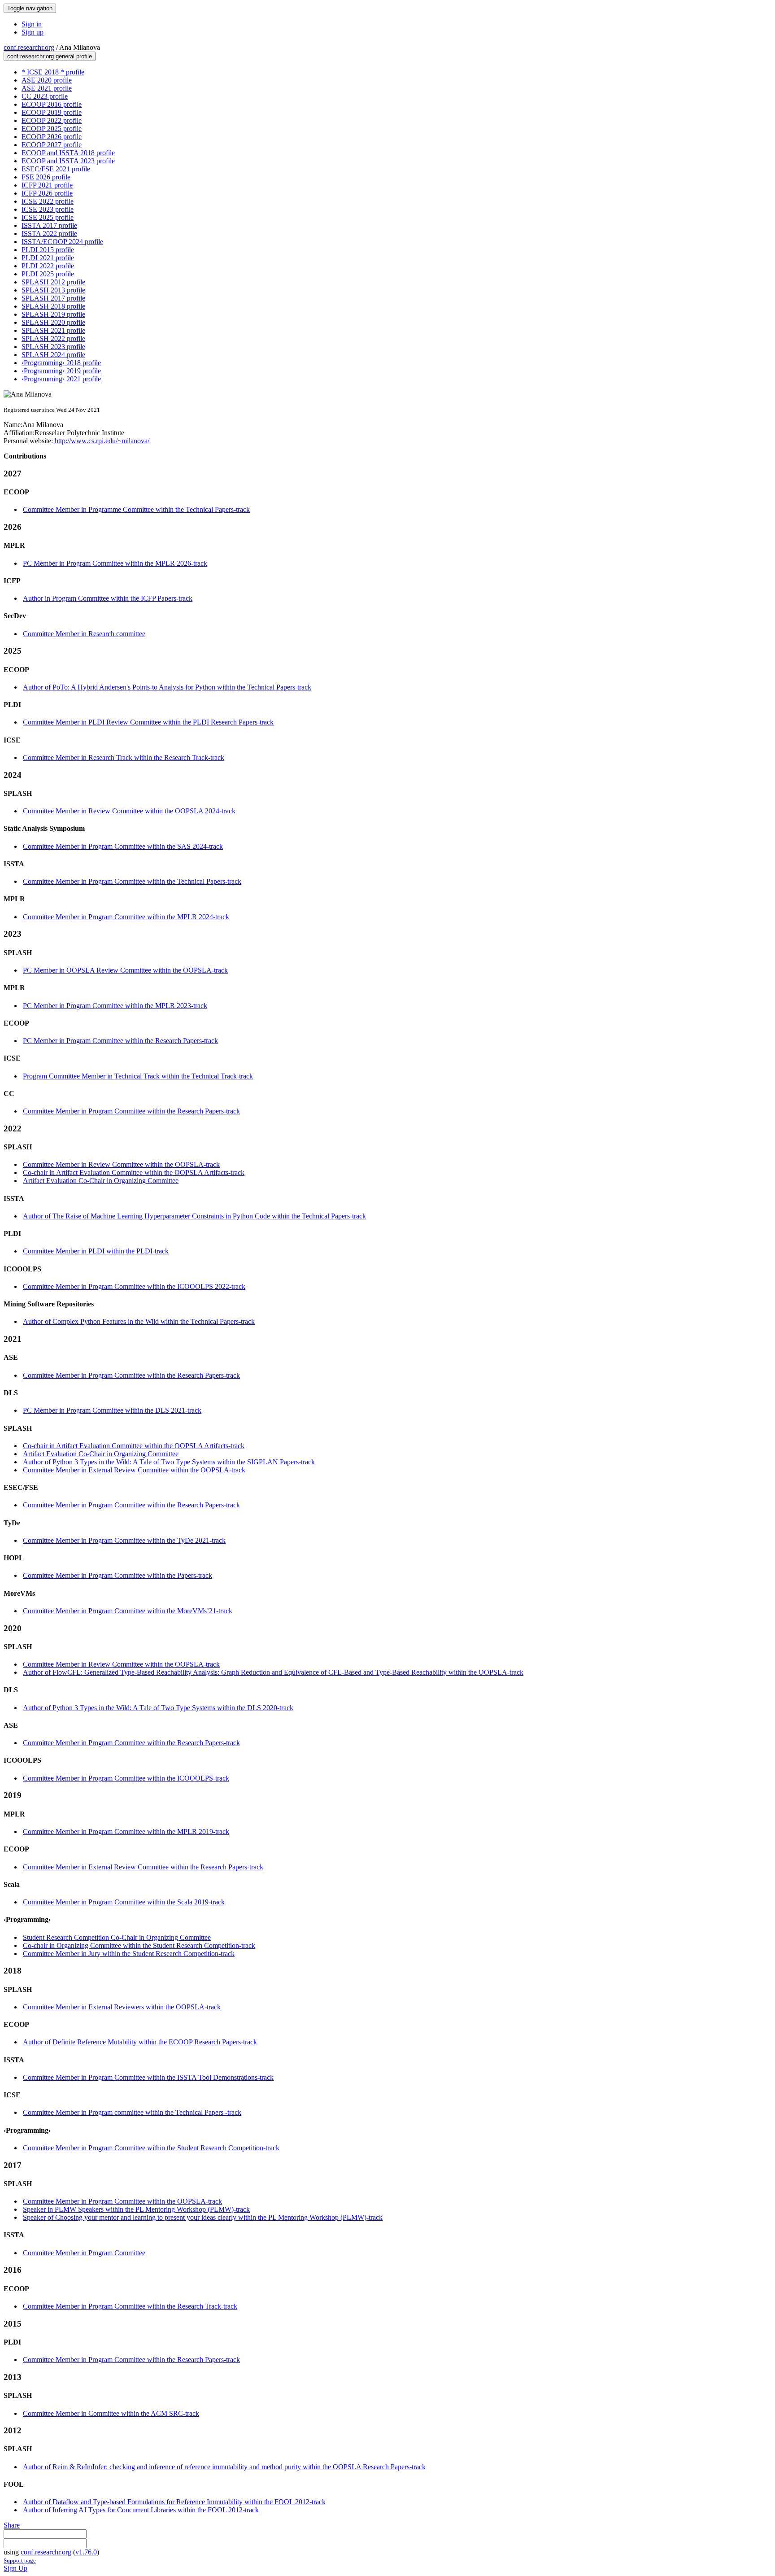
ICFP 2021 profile (47, 185)
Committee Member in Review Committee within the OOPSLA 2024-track (129, 811)
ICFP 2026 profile (47, 193)
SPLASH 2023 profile (53, 347)
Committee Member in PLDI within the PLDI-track (96, 1251)
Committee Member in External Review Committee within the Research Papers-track (143, 1867)
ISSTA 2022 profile (49, 234)
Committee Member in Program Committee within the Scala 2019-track (124, 1902)
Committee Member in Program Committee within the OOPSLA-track (122, 2201)
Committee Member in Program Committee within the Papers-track (118, 1575)
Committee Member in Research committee (84, 634)
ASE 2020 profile (47, 80)
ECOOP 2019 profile (52, 112)
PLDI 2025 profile (48, 274)
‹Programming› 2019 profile (61, 371)
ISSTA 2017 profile (49, 225)
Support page (20, 2561)
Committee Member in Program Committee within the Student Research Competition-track (151, 2148)
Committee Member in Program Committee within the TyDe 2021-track (124, 1540)
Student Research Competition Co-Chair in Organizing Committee (117, 1937)
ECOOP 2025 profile (52, 129)
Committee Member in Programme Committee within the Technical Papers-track (136, 509)
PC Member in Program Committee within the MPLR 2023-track (115, 1006)
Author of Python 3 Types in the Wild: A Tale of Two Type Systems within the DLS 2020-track (158, 1708)
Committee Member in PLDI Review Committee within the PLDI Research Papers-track (148, 722)
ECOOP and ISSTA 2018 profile (68, 153)
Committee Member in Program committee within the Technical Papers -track (132, 2112)
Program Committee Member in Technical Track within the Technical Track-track (138, 1076)
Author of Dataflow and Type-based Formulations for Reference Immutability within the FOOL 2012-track (174, 2502)
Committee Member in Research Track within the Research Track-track (124, 758)
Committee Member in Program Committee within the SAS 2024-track (123, 846)
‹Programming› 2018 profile (61, 363)
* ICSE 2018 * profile (53, 72)
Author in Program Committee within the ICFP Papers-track (108, 598)
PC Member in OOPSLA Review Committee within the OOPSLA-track (125, 970)
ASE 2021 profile (47, 88)
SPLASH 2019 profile (53, 314)
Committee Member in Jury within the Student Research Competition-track (129, 1954)
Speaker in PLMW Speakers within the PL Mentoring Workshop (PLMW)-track (136, 2209)
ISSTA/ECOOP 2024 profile (62, 242)
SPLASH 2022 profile (53, 338)
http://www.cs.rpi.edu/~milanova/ (101, 441)
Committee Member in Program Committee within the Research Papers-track (131, 1111)
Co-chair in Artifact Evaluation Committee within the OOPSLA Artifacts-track (134, 1172)
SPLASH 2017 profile (53, 298)
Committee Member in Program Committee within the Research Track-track (130, 2306)
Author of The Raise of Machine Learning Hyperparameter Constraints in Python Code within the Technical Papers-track (194, 1216)
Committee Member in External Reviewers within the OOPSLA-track (122, 2007)
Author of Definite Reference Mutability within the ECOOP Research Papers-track (140, 2042)
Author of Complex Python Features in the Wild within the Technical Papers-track (139, 1321)
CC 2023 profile (45, 96)
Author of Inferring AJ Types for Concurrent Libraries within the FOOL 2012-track (141, 2510)
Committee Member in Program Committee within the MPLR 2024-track (126, 917)
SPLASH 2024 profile (53, 355)
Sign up (33, 32)
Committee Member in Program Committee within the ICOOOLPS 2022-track (134, 1286)
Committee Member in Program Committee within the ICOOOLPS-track (126, 1778)
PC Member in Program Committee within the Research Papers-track (120, 1041)
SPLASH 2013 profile (53, 290)
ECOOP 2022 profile (52, 120)
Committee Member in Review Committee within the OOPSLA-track (121, 1164)
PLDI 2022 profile (48, 266)
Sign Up (15, 2568)
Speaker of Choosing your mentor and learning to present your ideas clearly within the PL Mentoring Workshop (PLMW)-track (203, 2217)
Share (12, 2525)
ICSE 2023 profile (48, 209)
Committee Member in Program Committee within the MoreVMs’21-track (128, 1611)
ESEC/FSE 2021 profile (56, 169)
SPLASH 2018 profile (53, 306)
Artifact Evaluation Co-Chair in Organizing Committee (101, 1181)
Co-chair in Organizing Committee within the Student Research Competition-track (139, 1945)
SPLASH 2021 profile (53, 330)
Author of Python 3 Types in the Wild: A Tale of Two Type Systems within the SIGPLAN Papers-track (169, 1462)
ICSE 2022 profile (48, 201)
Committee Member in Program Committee (84, 2253)
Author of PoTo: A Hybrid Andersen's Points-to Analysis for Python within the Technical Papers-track (167, 687)
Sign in (32, 24)
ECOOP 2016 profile (52, 104)
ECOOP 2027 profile (52, 145)
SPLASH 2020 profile (53, 322)
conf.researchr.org (29, 47)
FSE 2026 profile (46, 177)
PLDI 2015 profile (48, 250)
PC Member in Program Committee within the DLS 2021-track (112, 1410)
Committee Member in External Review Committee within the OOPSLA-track (134, 1470)
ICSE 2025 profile (48, 217)
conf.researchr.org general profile (50, 56)
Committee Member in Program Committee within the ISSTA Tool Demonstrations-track (148, 2077)
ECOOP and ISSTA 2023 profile (68, 161)
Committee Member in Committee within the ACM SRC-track (111, 2413)
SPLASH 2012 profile (53, 282)
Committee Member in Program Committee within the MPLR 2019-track (126, 1832)
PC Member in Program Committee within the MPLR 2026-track (115, 563)
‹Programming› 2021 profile (61, 379)
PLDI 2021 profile (48, 258)
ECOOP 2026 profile (52, 137)
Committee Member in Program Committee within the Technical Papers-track (132, 881)
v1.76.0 (86, 2552)
